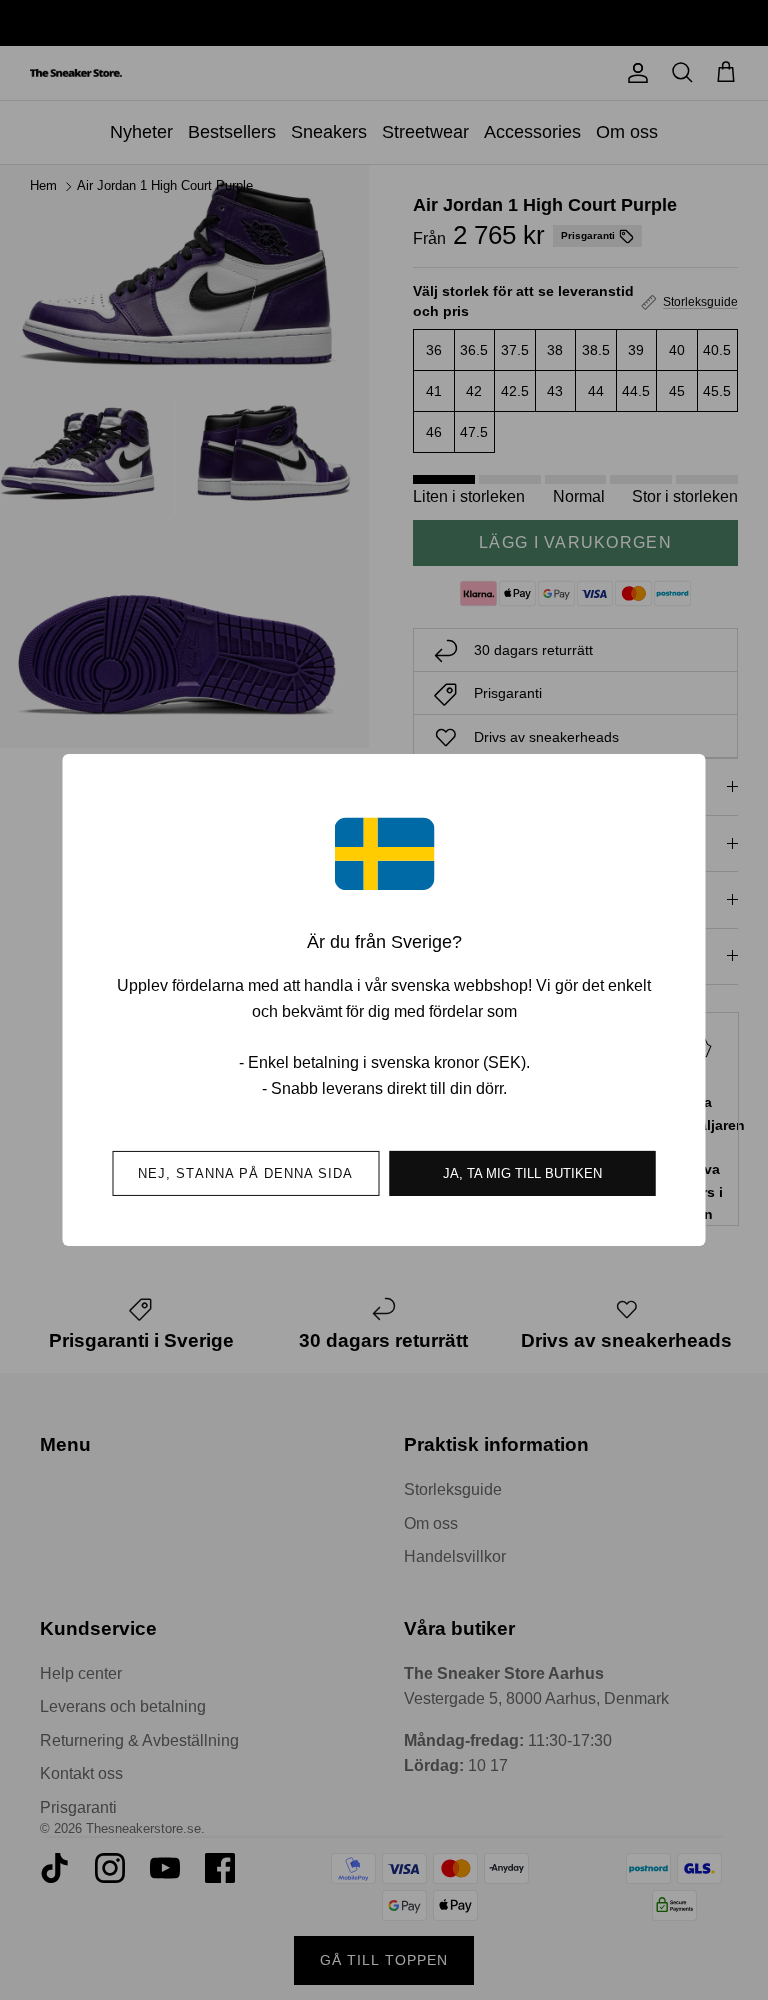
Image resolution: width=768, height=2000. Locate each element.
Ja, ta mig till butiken (522, 1173)
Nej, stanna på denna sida (245, 1173)
